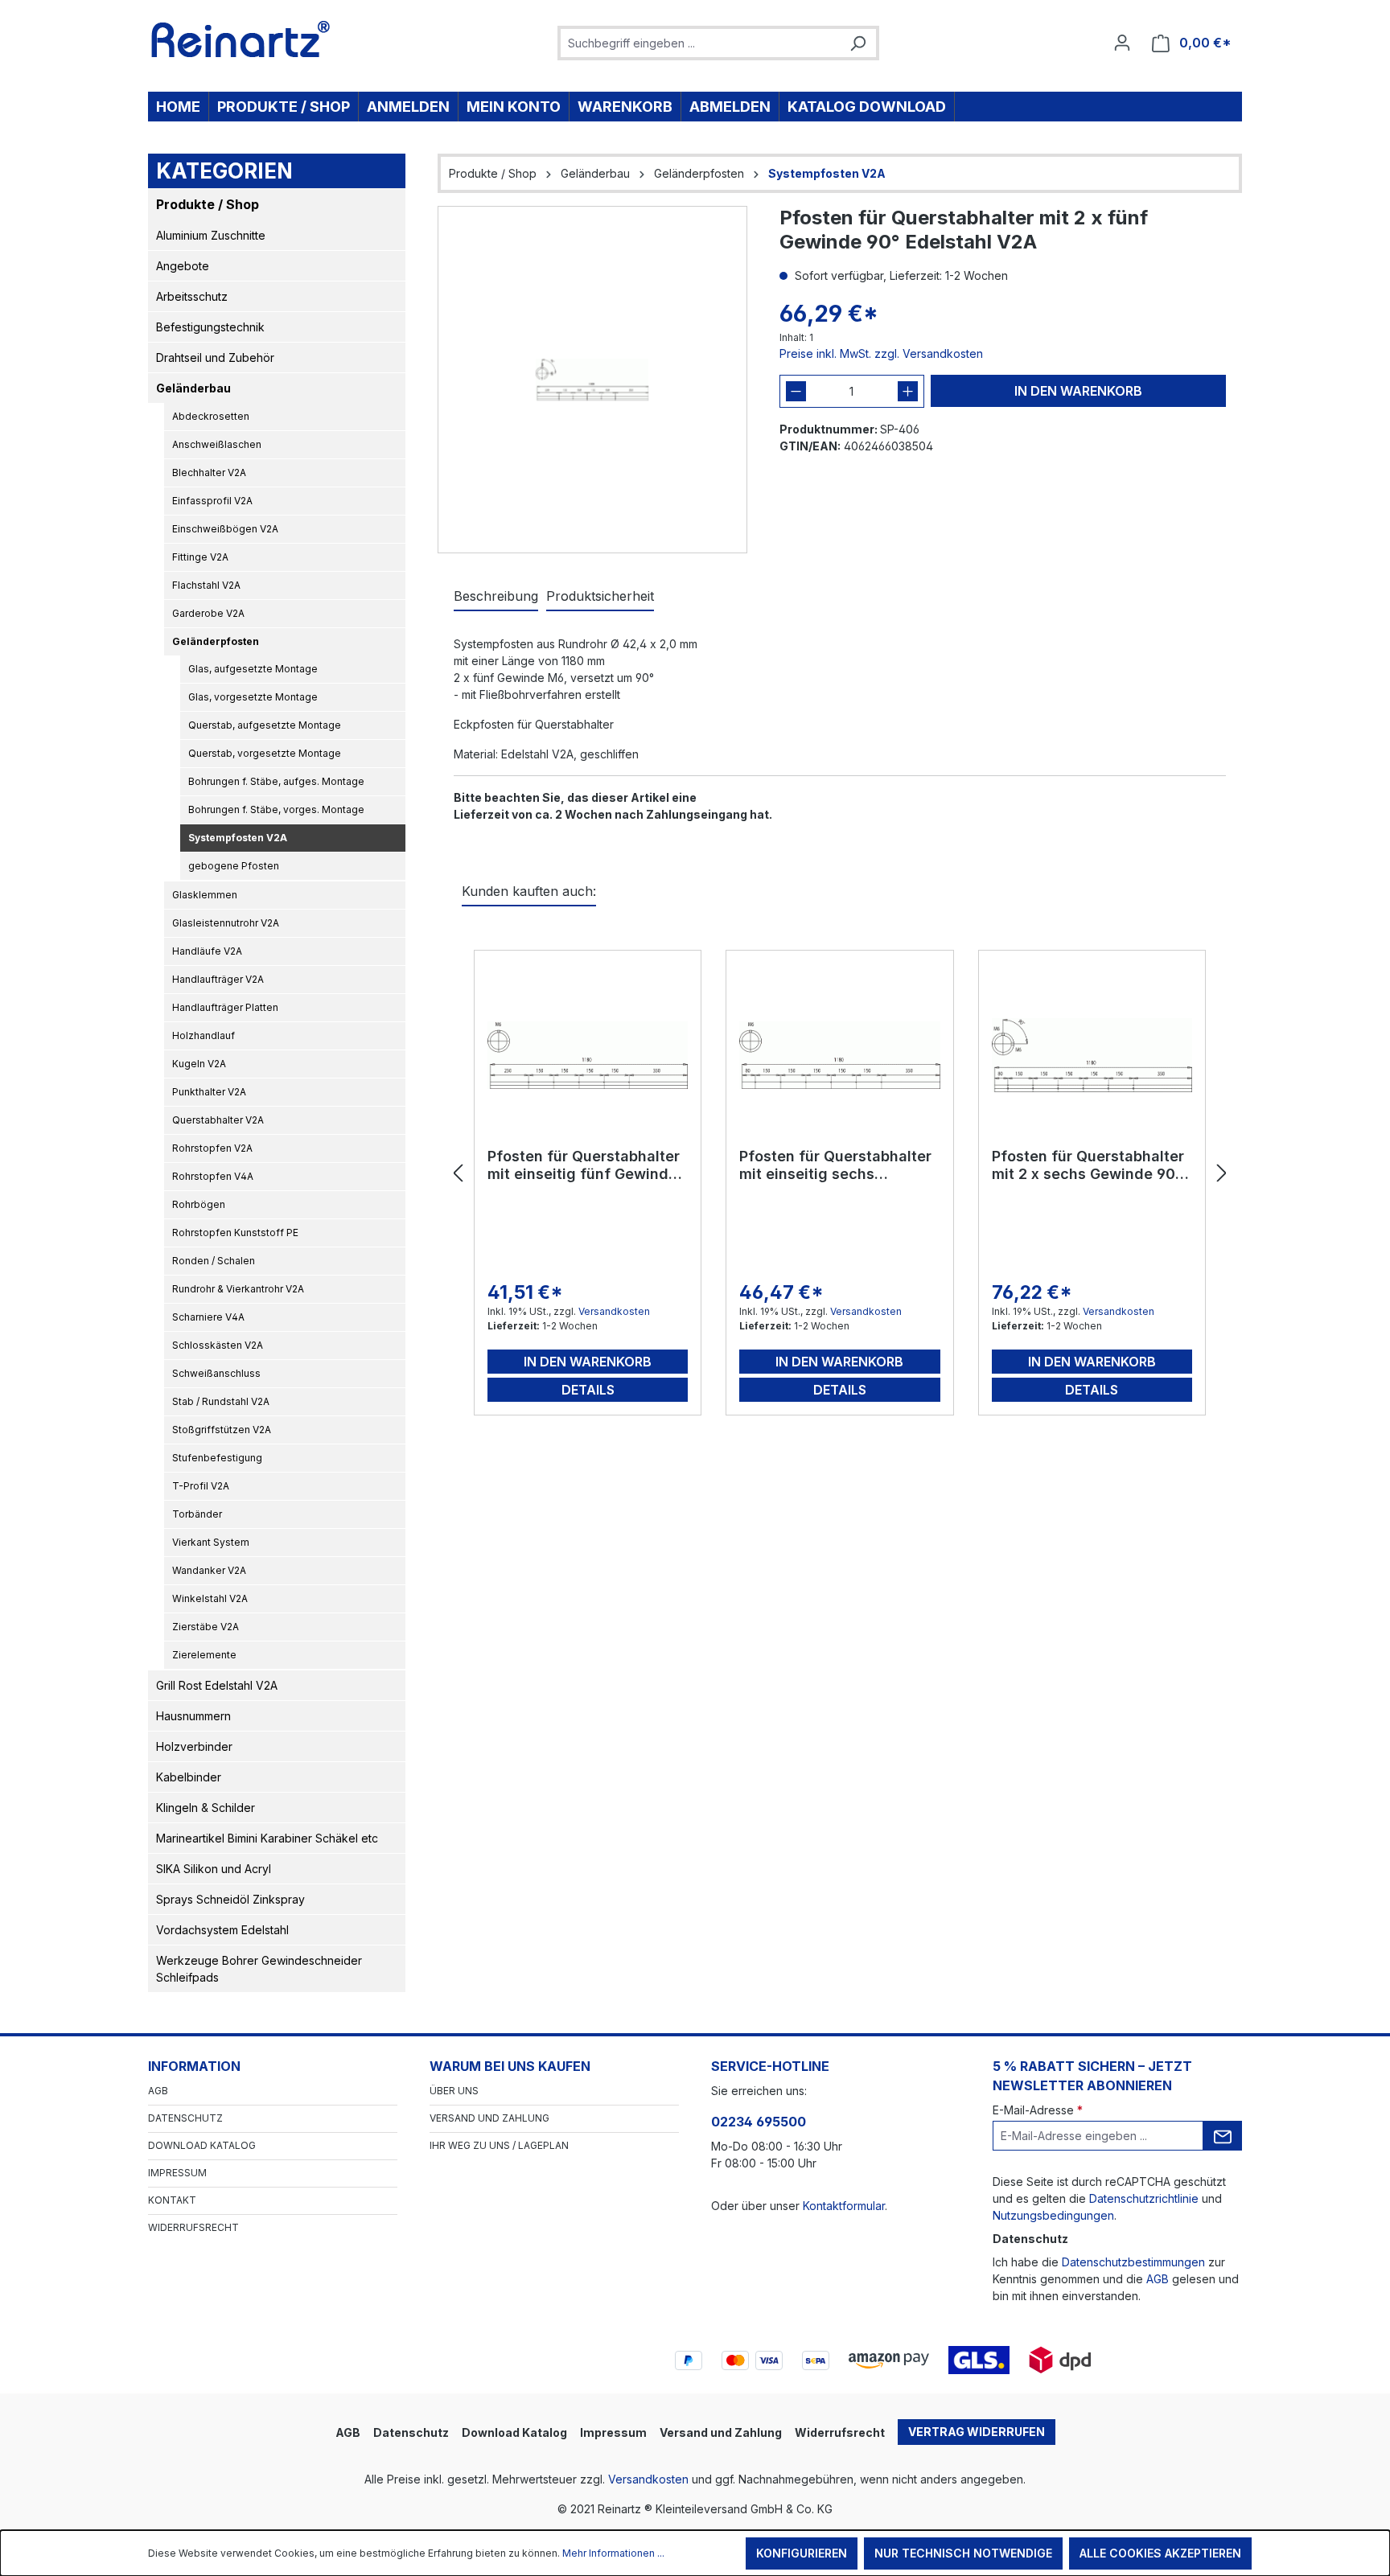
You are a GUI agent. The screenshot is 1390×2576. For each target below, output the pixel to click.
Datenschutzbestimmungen (1133, 2262)
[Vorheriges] (458, 1174)
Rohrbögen (199, 1204)
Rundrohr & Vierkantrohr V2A (238, 1289)
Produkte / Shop (208, 204)
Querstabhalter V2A (218, 1120)
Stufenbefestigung (217, 1458)
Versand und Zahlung (489, 2118)
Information (194, 2066)
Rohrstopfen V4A (213, 1176)
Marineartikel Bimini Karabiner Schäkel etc (267, 1838)
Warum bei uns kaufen (510, 2066)
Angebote (183, 266)
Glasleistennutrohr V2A (226, 923)
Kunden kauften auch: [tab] (529, 891)
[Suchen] (857, 43)
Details (588, 1390)
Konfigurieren (802, 2553)
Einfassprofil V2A (212, 501)
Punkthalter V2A (209, 1092)
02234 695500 (759, 2122)
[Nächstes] (1222, 1174)
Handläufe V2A (207, 951)
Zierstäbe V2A (206, 1627)
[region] (592, 380)
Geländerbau (193, 388)
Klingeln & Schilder (206, 1808)
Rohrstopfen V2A (212, 1148)
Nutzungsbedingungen (1053, 2215)
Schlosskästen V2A (218, 1345)
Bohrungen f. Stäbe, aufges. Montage (276, 781)
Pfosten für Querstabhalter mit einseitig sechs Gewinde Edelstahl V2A (835, 1165)
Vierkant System (211, 1542)
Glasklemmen (205, 895)
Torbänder (197, 1514)
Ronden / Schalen (214, 1261)
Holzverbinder (194, 1746)
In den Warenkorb (1078, 391)
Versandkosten (614, 1311)
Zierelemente (204, 1655)
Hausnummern (193, 1716)
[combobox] (700, 43)
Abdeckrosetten (211, 416)
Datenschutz (185, 2118)
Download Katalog (202, 2145)
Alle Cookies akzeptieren (1160, 2553)
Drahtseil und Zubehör (215, 357)
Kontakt (172, 2200)
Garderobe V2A (208, 613)
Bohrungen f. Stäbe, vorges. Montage (276, 809)
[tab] (496, 597)
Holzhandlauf (204, 1035)
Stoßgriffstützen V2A (222, 1430)
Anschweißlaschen (217, 444)
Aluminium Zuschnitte (211, 235)
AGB (158, 2091)
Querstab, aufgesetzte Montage (265, 725)
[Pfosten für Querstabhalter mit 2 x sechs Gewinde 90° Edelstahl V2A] (1092, 1055)
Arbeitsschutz (192, 296)
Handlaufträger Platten (225, 1007)
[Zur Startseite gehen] (241, 39)
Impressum (177, 2173)
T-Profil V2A (201, 1486)
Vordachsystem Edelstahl (222, 1930)
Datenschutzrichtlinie (1144, 2198)
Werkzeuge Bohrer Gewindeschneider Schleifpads (259, 1969)
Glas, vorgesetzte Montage (253, 697)
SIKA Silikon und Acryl (214, 1869)
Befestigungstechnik (210, 327)
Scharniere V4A (208, 1317)
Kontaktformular (844, 2206)
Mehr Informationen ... (613, 2553)
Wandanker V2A (209, 1570)
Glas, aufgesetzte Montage (253, 669)
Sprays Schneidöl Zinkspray (230, 1899)
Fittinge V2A (200, 557)
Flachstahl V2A (206, 585)
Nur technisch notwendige (963, 2553)
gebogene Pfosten (234, 866)
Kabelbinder (189, 1777)
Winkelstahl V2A (210, 1598)
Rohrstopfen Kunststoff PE (235, 1233)
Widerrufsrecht (193, 2227)
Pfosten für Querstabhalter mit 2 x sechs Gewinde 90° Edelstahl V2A (1088, 1165)
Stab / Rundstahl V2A (221, 1401)
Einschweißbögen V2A (225, 529)
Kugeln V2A (199, 1064)
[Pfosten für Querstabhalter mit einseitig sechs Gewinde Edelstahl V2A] (839, 1055)
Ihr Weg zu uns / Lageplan (499, 2145)
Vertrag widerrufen (977, 2432)
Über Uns (454, 2091)
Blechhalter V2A (209, 472)
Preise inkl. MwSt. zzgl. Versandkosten (881, 353)
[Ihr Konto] (1122, 43)
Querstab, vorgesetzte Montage (265, 753)
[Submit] (1223, 2136)
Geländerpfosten (216, 641)
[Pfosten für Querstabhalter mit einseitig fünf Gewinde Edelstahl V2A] (588, 1055)
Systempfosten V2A (238, 838)
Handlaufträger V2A (218, 979)
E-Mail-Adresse (1038, 2110)
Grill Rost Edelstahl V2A (217, 1685)
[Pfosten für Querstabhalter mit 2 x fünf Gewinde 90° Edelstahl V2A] (592, 380)
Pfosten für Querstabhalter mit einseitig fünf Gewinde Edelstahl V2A (584, 1165)
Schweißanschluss (216, 1373)
